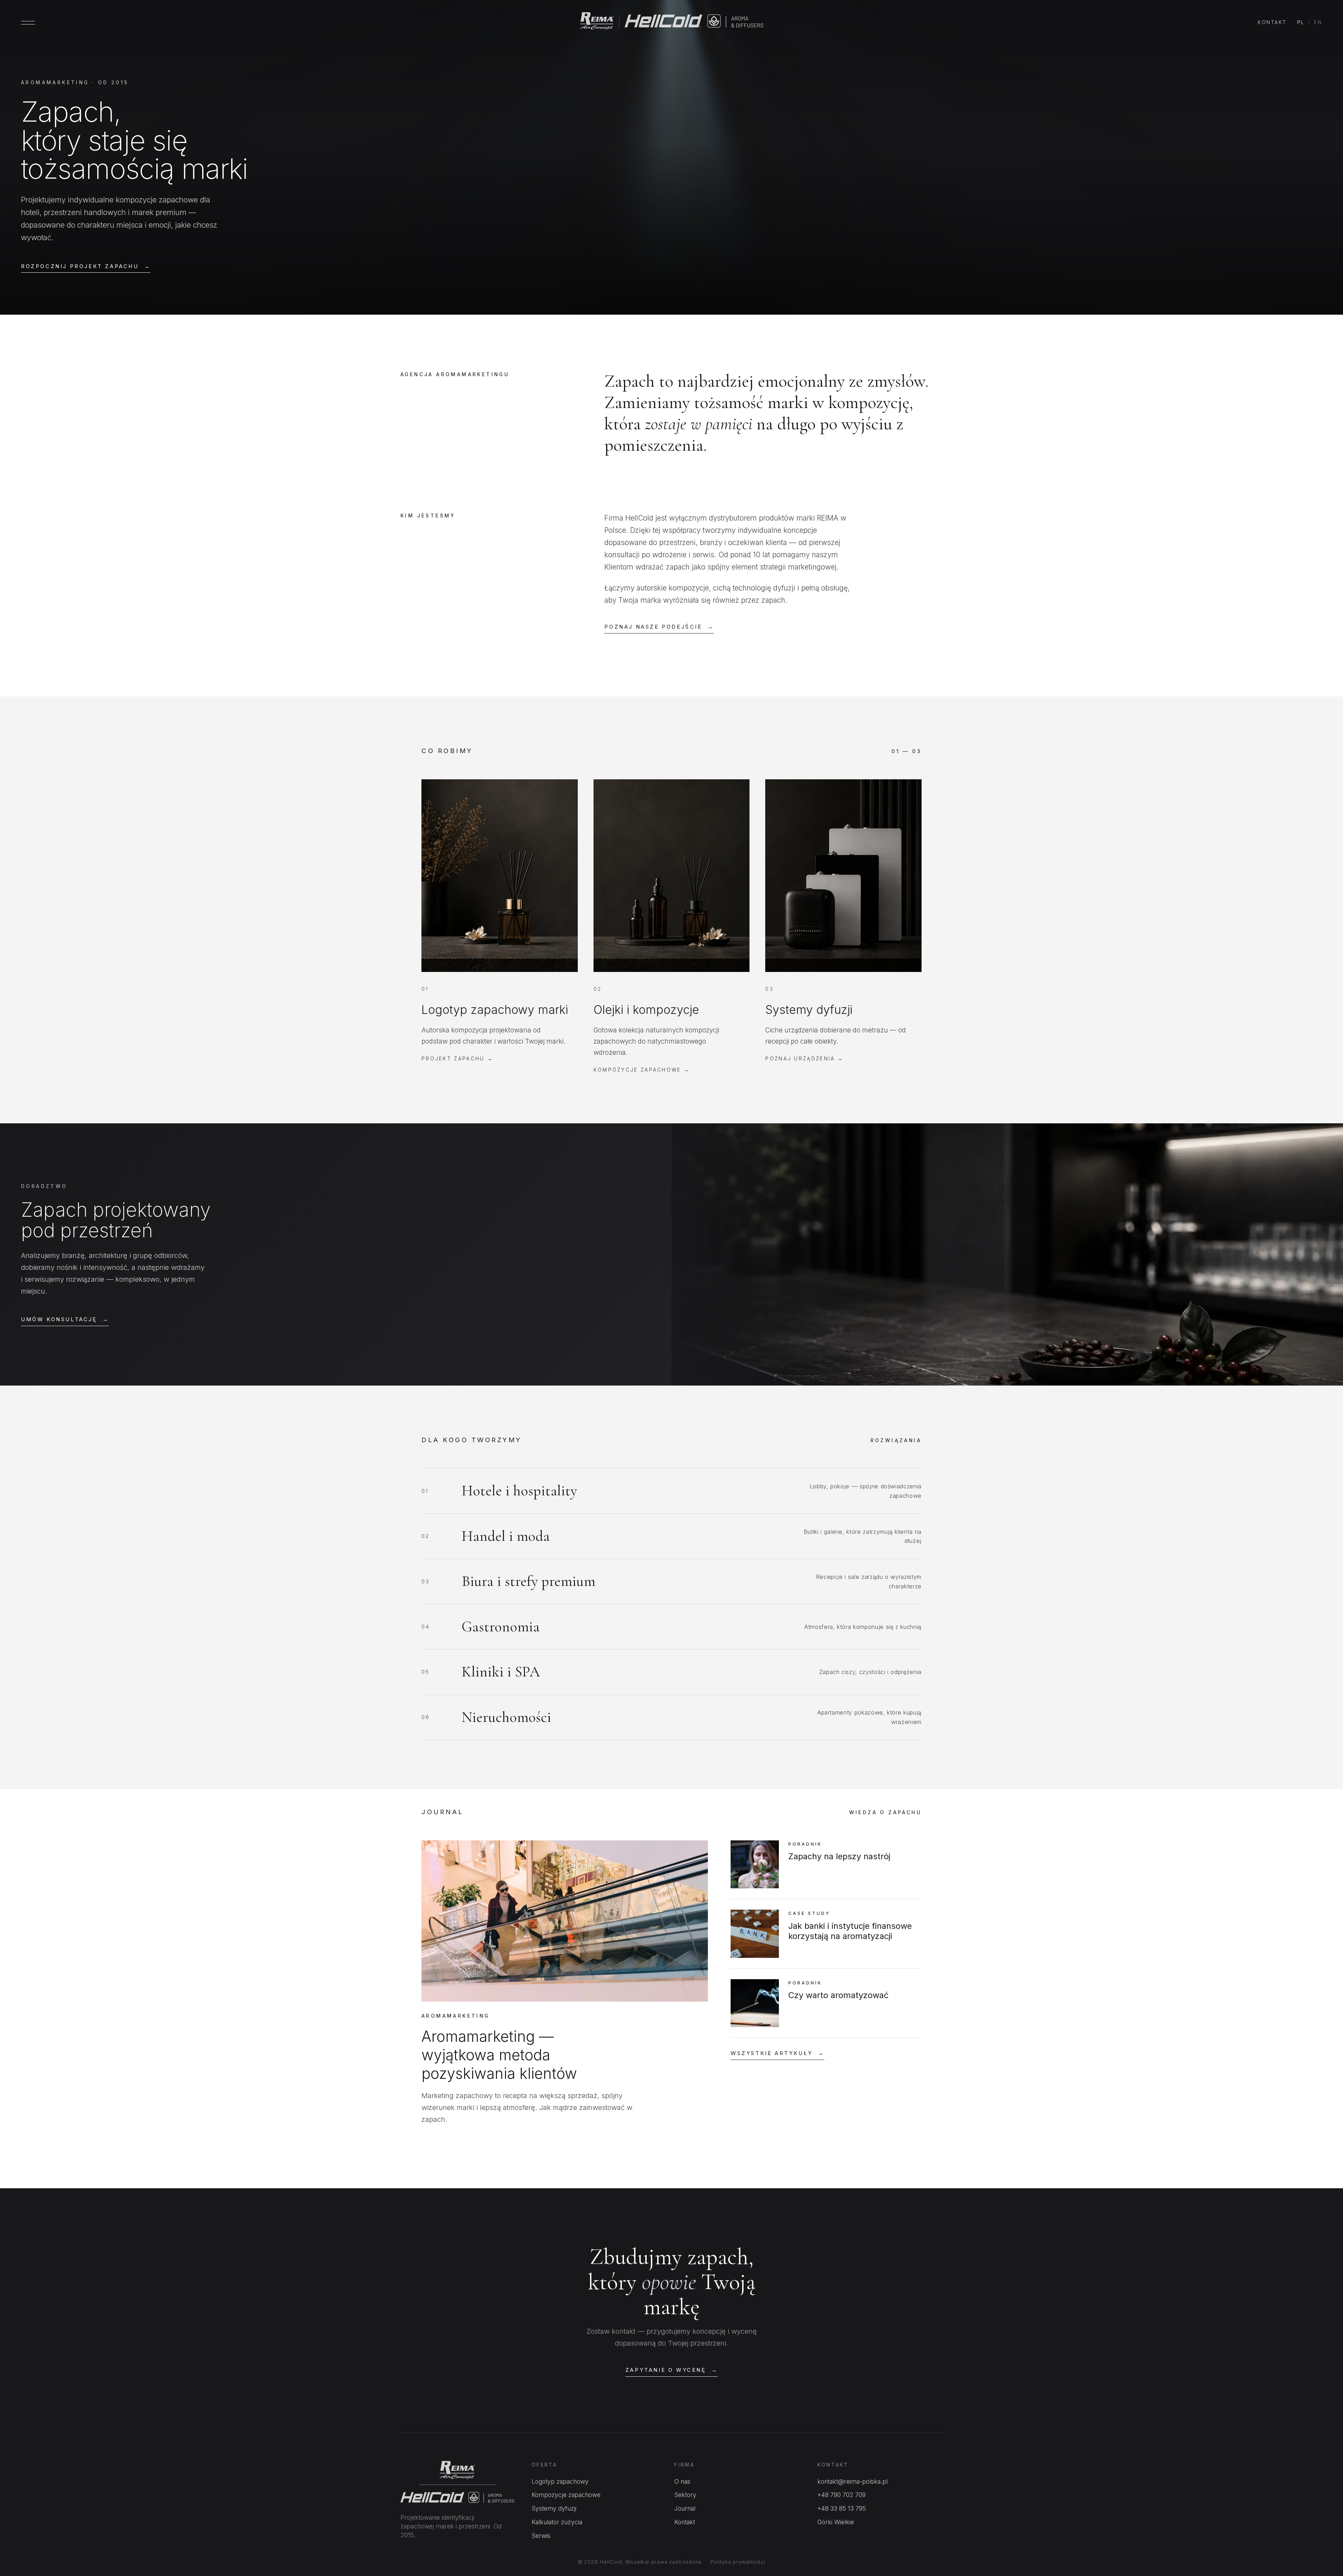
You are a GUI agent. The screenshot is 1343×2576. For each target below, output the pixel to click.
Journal (685, 2508)
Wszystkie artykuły (777, 2053)
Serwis (541, 2536)
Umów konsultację (65, 1319)
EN (1318, 22)
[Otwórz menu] (28, 23)
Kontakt (1272, 22)
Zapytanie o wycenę (671, 2370)
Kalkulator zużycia (557, 2522)
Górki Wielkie (836, 2522)
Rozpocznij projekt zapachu (86, 266)
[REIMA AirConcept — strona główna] (671, 23)
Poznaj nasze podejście (659, 627)
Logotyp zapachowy (560, 2481)
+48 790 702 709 (841, 2495)
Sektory (685, 2495)
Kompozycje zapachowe (566, 2495)
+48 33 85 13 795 (842, 2508)
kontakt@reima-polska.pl (852, 2481)
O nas (682, 2481)
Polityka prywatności (738, 2562)
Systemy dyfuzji (554, 2508)
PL (1301, 22)
